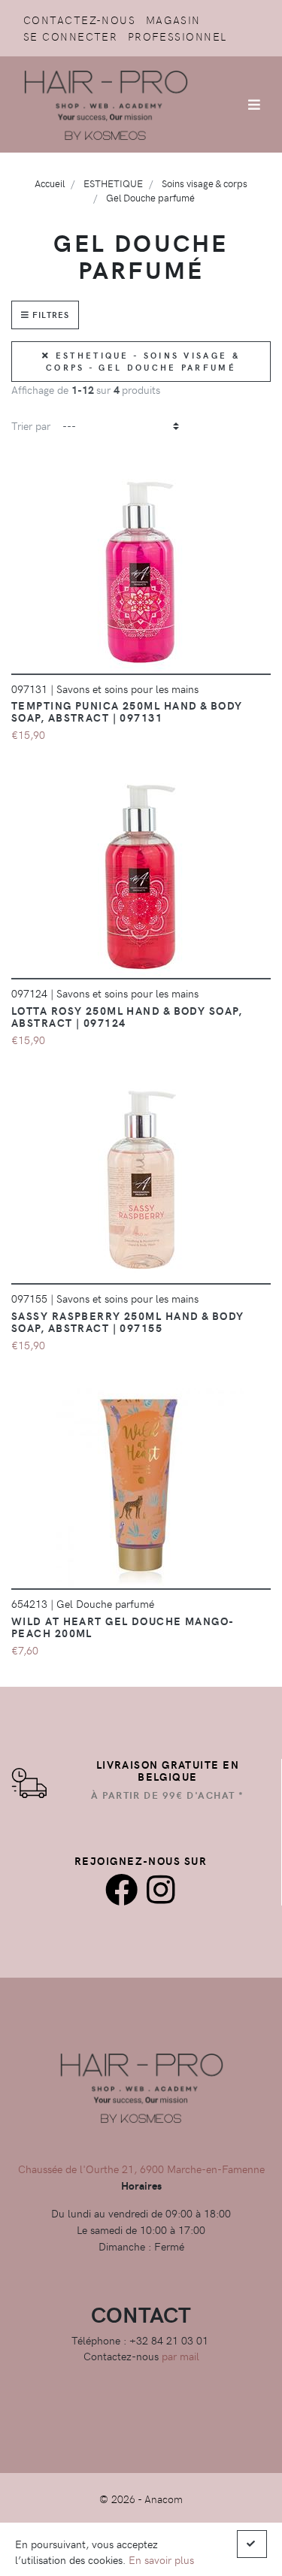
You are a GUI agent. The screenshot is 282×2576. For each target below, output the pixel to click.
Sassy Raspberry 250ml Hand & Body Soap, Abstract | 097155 (128, 1321)
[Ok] (252, 2544)
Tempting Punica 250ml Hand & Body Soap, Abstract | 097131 (127, 711)
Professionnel (177, 36)
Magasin (173, 20)
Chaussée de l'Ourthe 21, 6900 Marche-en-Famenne (141, 2169)
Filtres (49, 315)
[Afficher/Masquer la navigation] (254, 104)
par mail (180, 2356)
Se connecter (70, 36)
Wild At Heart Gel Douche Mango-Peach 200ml (123, 1627)
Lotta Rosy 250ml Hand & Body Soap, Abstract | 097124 (127, 1016)
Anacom (164, 2499)
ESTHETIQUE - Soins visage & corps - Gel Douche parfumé (143, 362)
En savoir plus (161, 2559)
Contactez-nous (79, 20)
